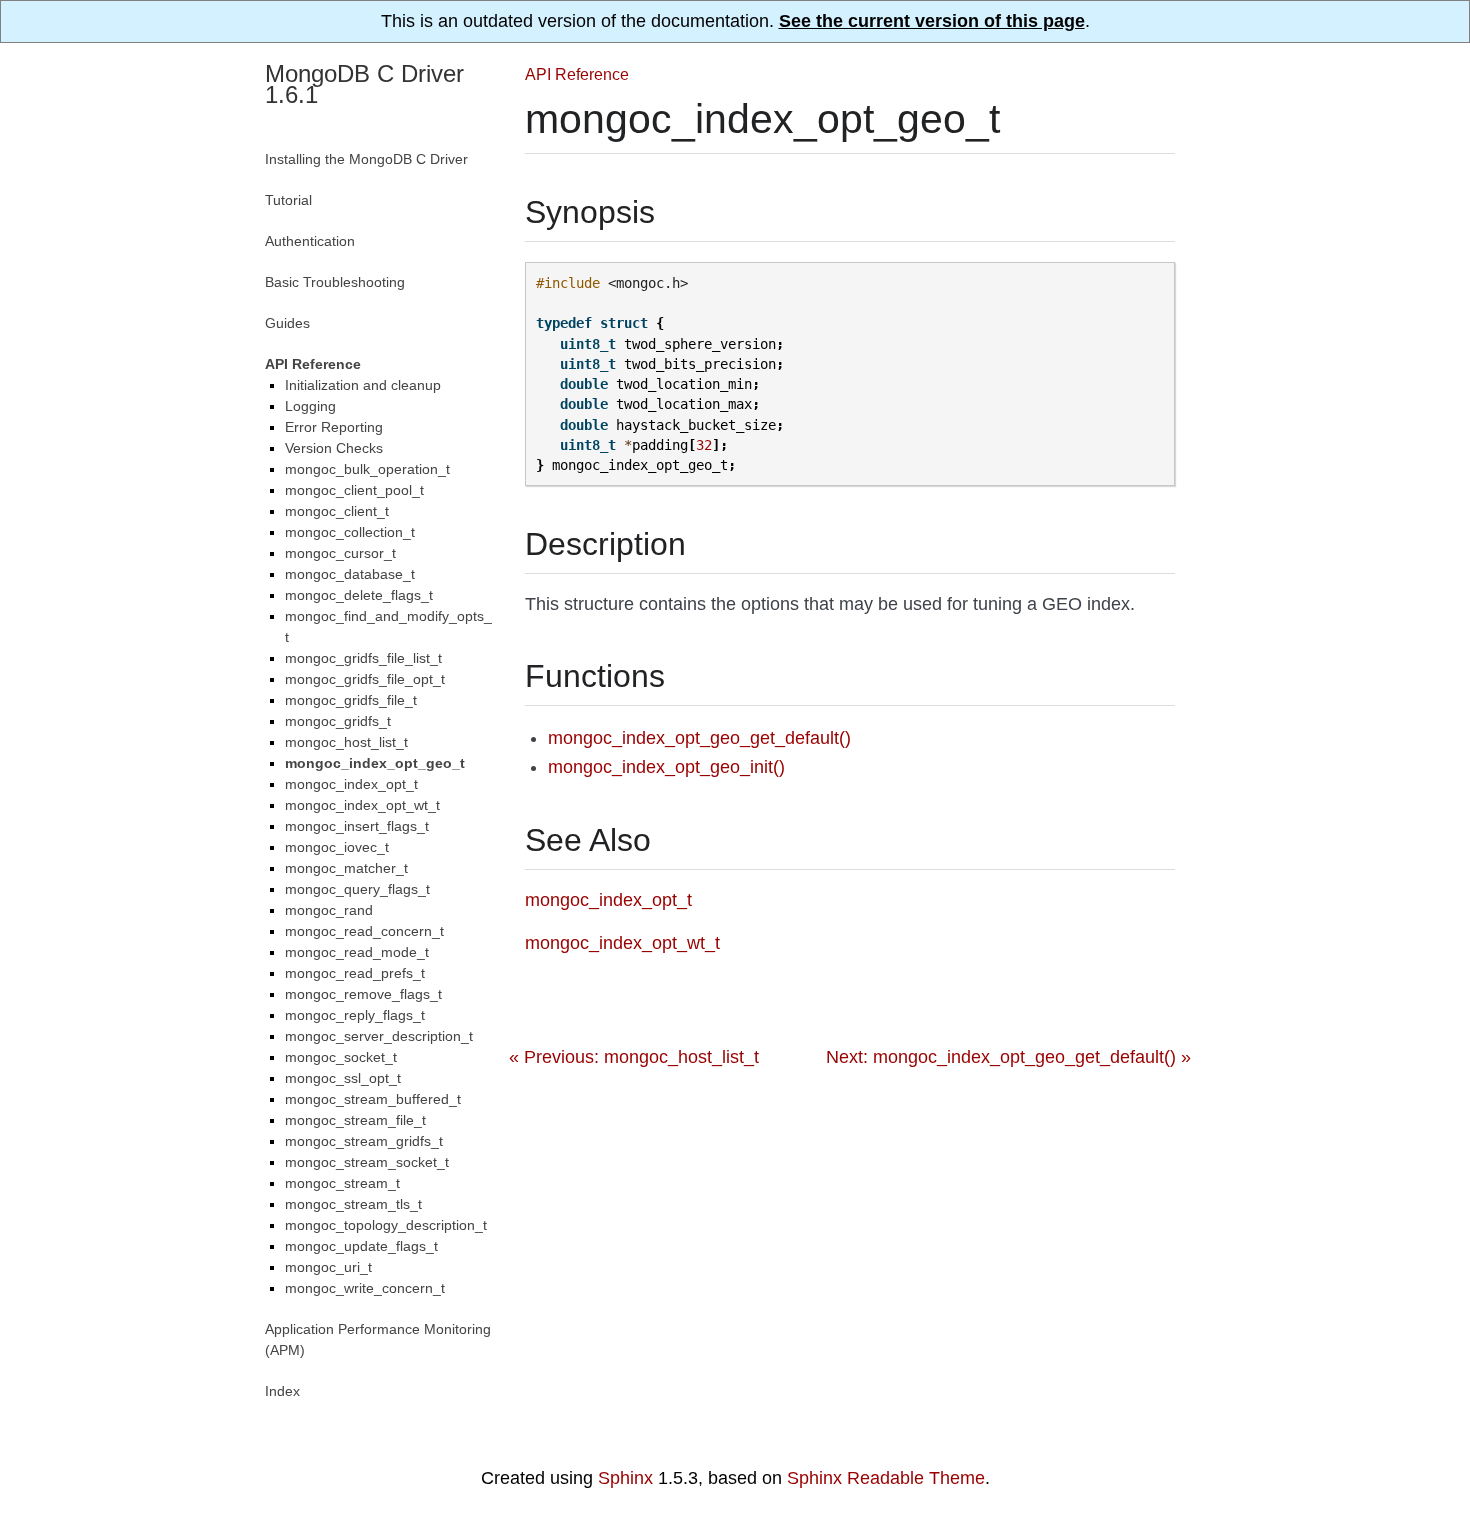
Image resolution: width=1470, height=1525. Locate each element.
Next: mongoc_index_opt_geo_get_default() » (1008, 1057)
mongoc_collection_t (350, 532)
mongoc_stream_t (342, 1183)
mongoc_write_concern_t (365, 1288)
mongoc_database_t (350, 574)
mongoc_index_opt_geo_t (375, 763)
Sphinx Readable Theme (886, 1478)
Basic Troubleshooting (335, 282)
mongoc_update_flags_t (361, 1246)
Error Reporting (334, 427)
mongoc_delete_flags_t (359, 595)
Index (282, 1391)
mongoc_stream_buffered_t (373, 1099)
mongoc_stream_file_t (355, 1120)
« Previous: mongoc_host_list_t (634, 1057)
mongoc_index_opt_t (351, 784)
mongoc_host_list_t (346, 742)
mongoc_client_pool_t (354, 490)
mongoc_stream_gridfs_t (364, 1141)
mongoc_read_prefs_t (355, 973)
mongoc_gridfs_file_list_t (363, 658)
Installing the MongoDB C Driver (366, 159)
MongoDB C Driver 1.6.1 (364, 84)
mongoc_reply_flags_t (355, 1015)
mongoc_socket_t (341, 1057)
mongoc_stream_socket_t (367, 1162)
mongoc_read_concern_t (364, 931)
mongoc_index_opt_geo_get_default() (699, 738)
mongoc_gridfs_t (338, 721)
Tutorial (288, 200)
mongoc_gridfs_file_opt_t (365, 679)
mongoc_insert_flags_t (357, 826)
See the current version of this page (932, 21)
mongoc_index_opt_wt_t (362, 805)
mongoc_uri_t (328, 1267)
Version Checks (334, 448)
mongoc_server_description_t (379, 1036)
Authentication (310, 241)
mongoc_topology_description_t (386, 1225)
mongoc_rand (329, 910)
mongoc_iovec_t (337, 847)
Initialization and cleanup (363, 385)
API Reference (577, 74)
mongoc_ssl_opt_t (343, 1078)
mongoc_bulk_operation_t (367, 469)
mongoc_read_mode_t (357, 952)
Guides (287, 323)
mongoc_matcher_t (346, 868)
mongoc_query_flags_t (357, 889)
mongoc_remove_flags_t (363, 994)
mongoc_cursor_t (340, 553)
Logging (310, 406)
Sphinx (625, 1478)
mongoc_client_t (337, 511)
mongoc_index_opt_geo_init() (666, 767)
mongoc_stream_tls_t (353, 1204)
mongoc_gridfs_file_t (351, 700)
